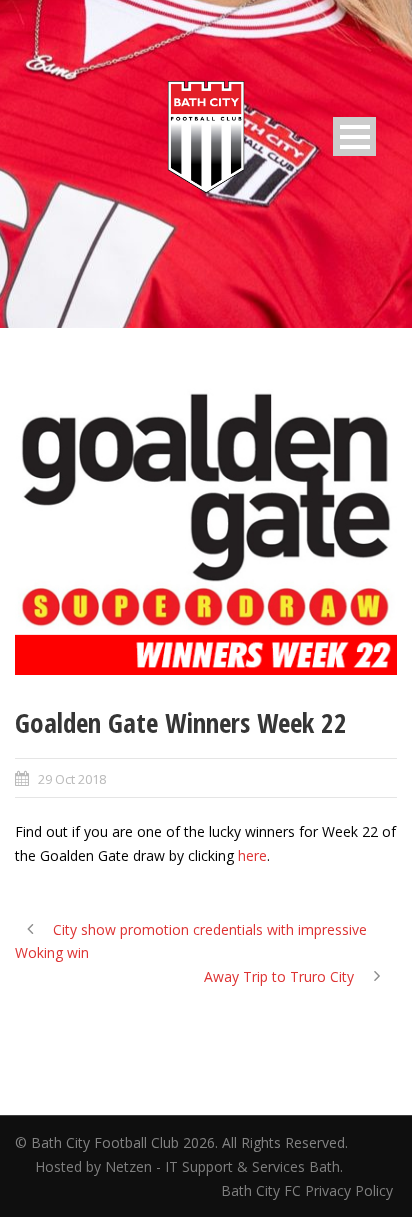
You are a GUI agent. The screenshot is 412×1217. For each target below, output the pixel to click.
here (252, 855)
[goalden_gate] (206, 531)
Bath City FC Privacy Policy (309, 1190)
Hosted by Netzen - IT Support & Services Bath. (189, 1166)
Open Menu (354, 136)
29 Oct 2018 (72, 779)
